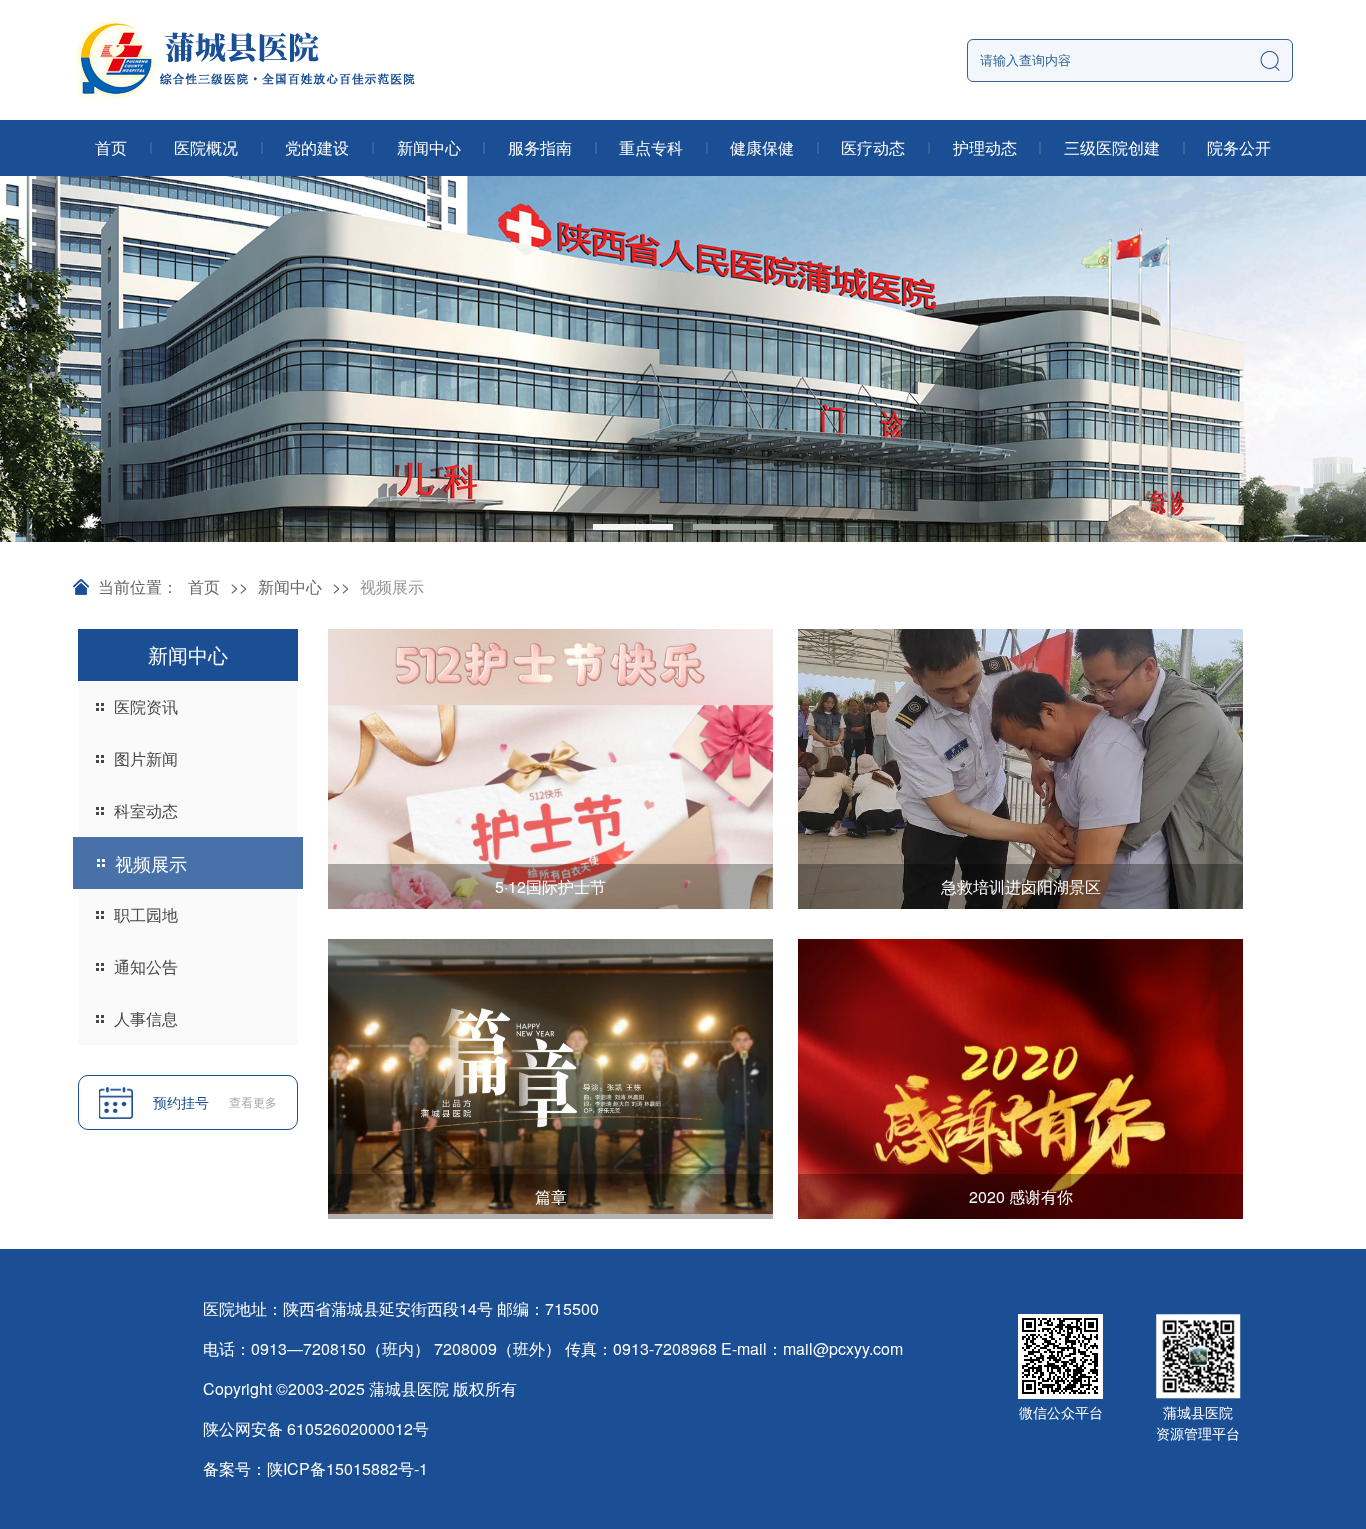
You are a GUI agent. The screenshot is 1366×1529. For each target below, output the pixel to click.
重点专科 (651, 147)
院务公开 (1239, 147)
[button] (633, 527)
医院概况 (206, 147)
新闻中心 (429, 147)
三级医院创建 (1112, 147)
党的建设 (317, 147)
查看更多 (253, 1101)
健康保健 (762, 147)
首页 (111, 147)
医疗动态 (873, 147)
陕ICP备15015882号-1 (347, 1468)
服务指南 (540, 147)
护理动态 (985, 147)
